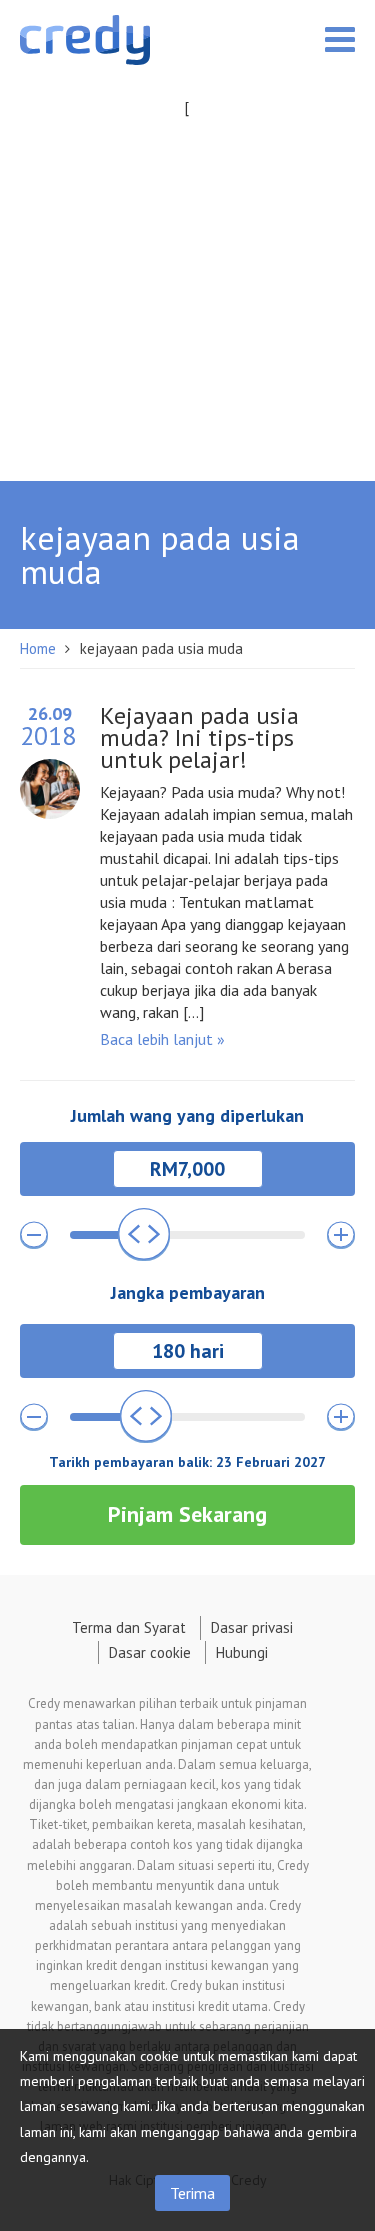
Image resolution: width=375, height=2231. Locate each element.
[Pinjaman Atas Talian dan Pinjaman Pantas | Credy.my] (85, 43)
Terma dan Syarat (129, 1627)
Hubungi (242, 1652)
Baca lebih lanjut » (162, 1039)
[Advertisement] (187, 307)
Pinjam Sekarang (187, 1514)
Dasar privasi (252, 1627)
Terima (192, 2193)
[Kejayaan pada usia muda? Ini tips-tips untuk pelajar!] (50, 782)
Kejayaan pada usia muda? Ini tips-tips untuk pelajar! (199, 737)
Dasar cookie (150, 1652)
